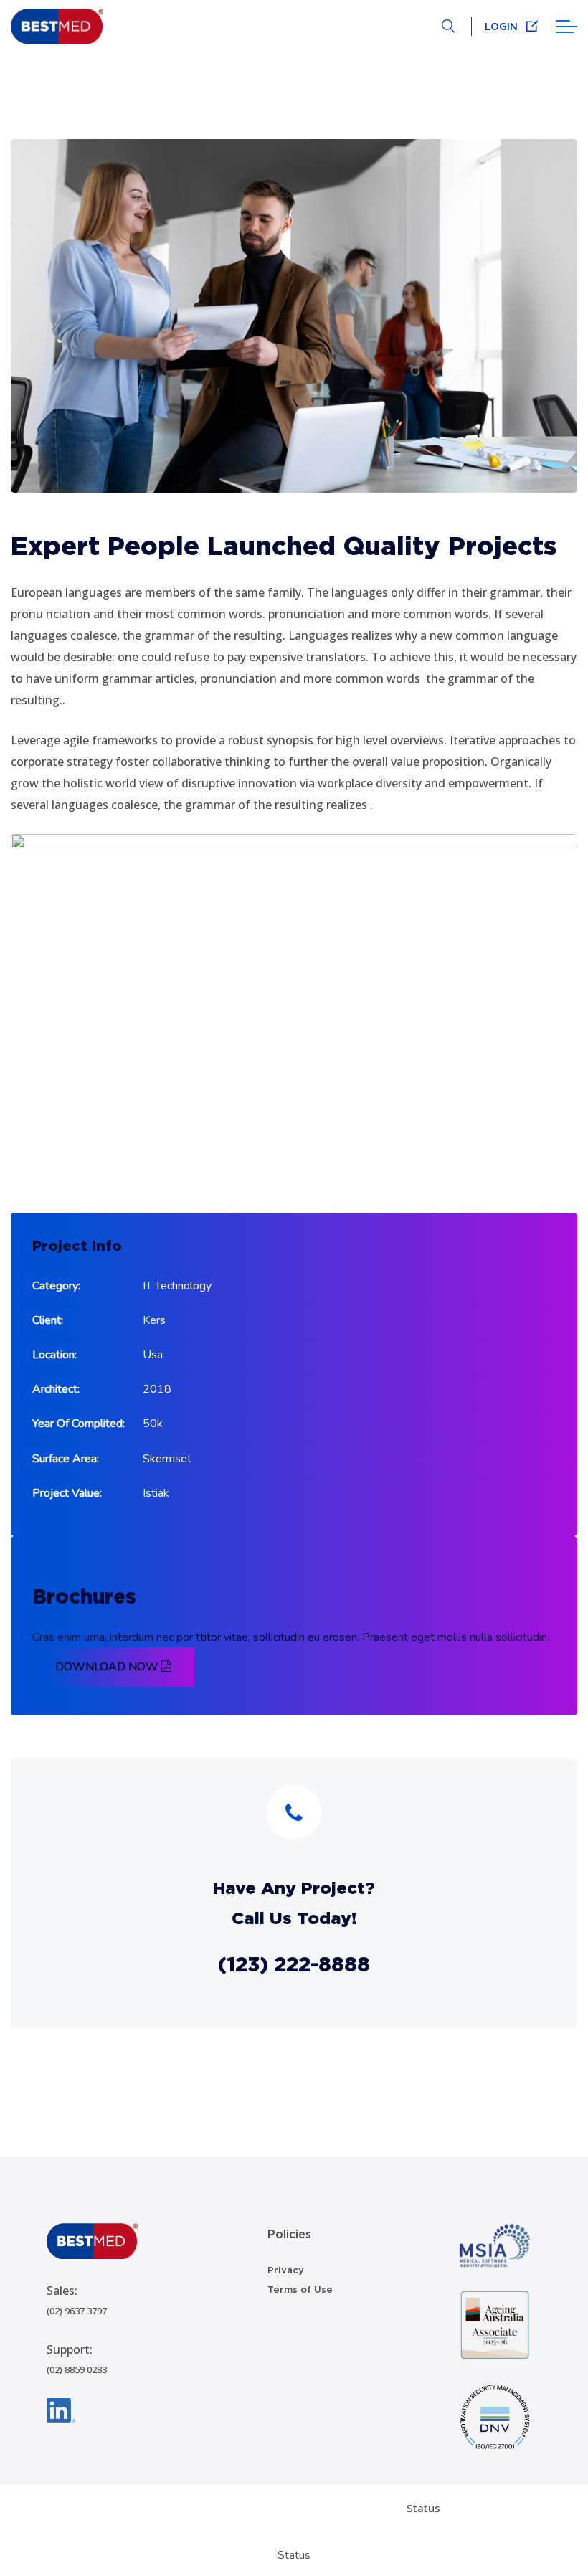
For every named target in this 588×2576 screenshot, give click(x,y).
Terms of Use (300, 2289)
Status (423, 2508)
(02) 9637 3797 (77, 2311)
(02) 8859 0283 (77, 2369)
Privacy (286, 2270)
